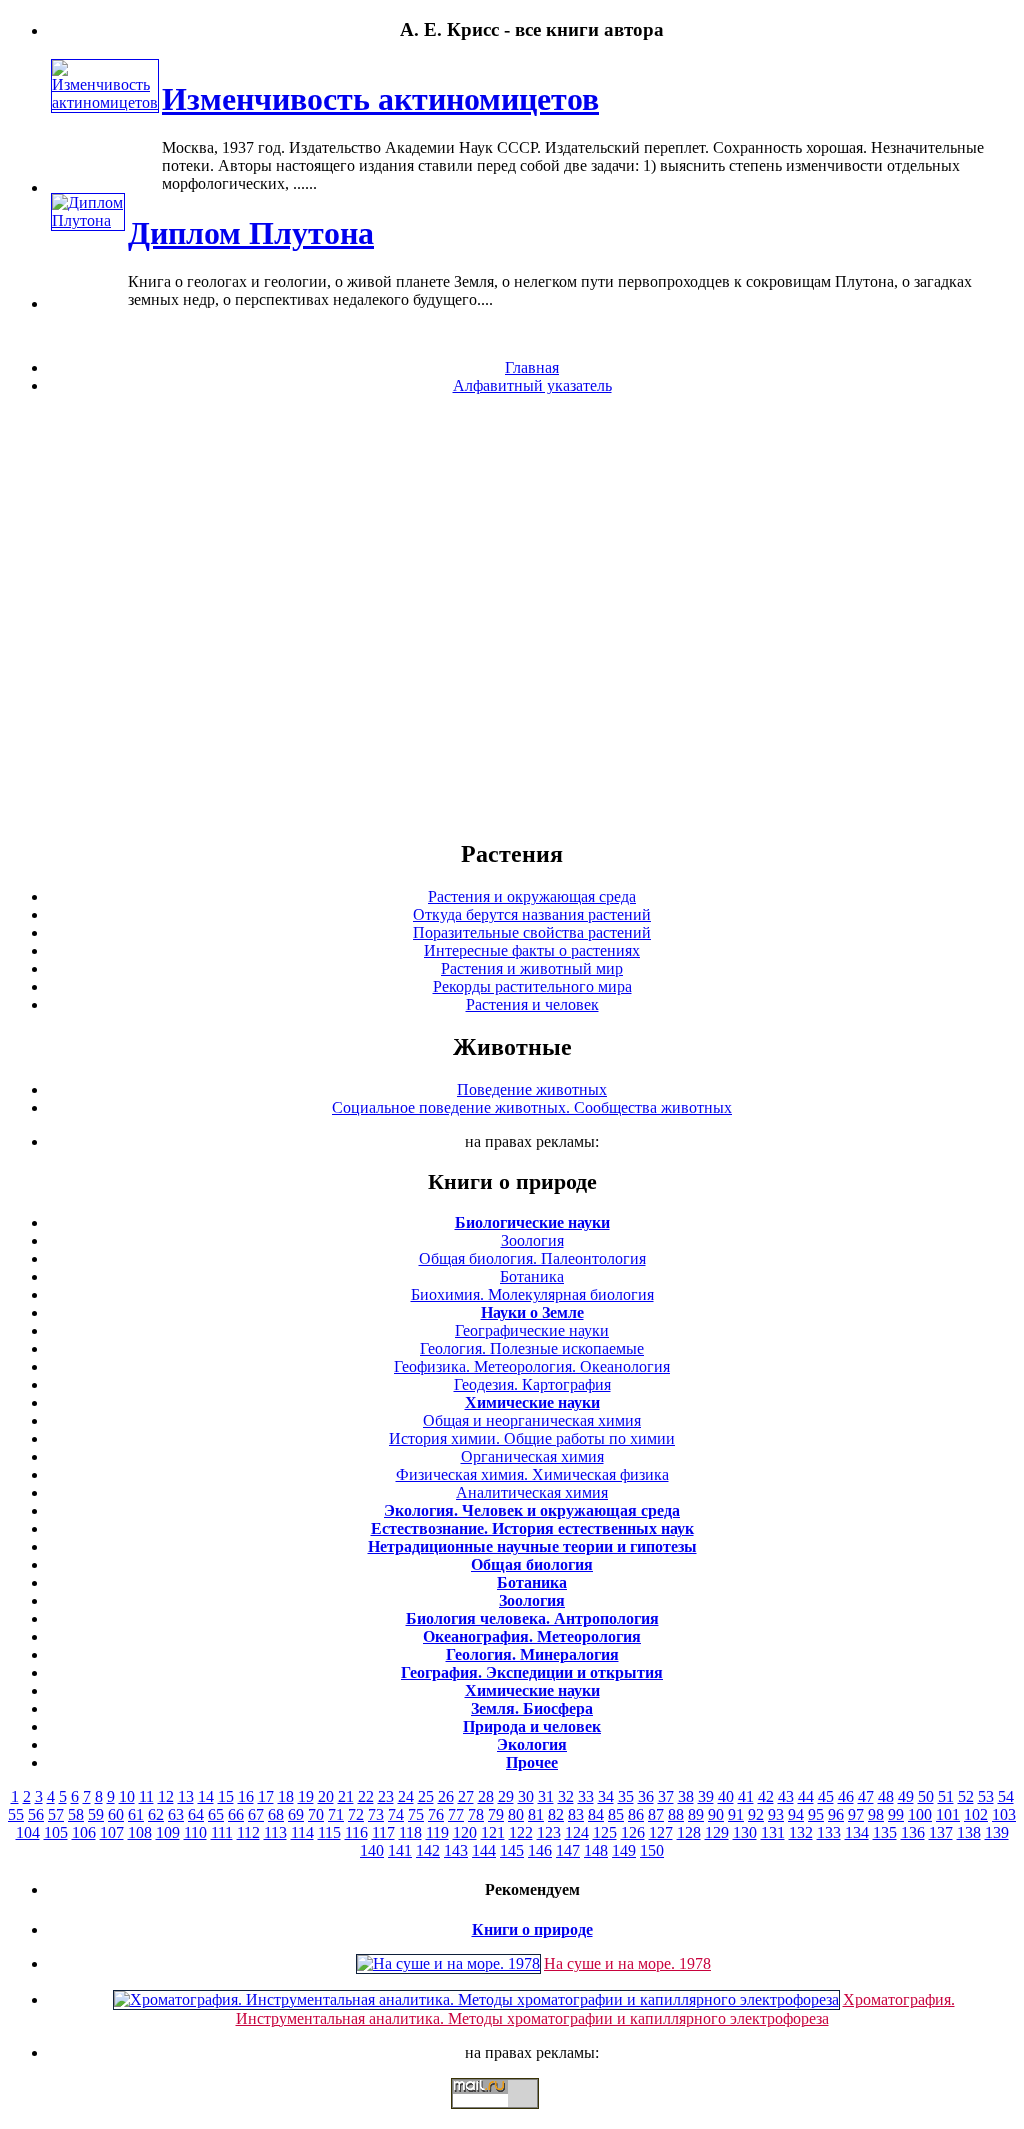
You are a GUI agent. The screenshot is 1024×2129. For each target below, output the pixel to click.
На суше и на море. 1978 (627, 1963)
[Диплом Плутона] (88, 220)
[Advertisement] (512, 616)
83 (576, 1814)
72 (356, 1814)
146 (540, 1850)
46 (846, 1796)
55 (16, 1814)
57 (56, 1814)
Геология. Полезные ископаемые (532, 1348)
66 (236, 1814)
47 (866, 1796)
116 (356, 1832)
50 (926, 1796)
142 (428, 1850)
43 (786, 1796)
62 (156, 1814)
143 (456, 1850)
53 (986, 1796)
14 (206, 1796)
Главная (532, 367)
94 (796, 1814)
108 (140, 1832)
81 (536, 1814)
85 (616, 1814)
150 (652, 1850)
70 (316, 1814)
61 (136, 1814)
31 (546, 1796)
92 (756, 1814)
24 (406, 1796)
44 (806, 1796)
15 (226, 1796)
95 (816, 1814)
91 (736, 1814)
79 (496, 1814)
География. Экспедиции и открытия (532, 1672)
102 (976, 1814)
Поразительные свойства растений (532, 932)
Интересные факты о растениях (532, 950)
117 (383, 1832)
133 (829, 1832)
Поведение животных (532, 1089)
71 (336, 1814)
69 (296, 1814)
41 (746, 1796)
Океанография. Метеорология (532, 1636)
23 (386, 1796)
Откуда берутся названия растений (532, 914)
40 (726, 1796)
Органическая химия (532, 1456)
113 (275, 1832)
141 (400, 1850)
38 (686, 1796)
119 (437, 1832)
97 (856, 1814)
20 (326, 1796)
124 (577, 1832)
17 (266, 1796)
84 (596, 1814)
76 (436, 1814)
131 (773, 1832)
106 (84, 1832)
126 (633, 1832)
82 (556, 1814)
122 (521, 1832)
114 (302, 1832)
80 (516, 1814)
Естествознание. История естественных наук (532, 1528)
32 (566, 1796)
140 (372, 1850)
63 (176, 1814)
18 (286, 1796)
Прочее (532, 1762)
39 (706, 1796)
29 (506, 1796)
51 (946, 1796)
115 (329, 1832)
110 (195, 1832)
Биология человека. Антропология (532, 1618)
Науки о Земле (532, 1312)
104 (28, 1832)
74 (396, 1814)
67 (256, 1814)
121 (493, 1832)
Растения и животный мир (532, 968)
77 (456, 1814)
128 (689, 1832)
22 (366, 1796)
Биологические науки (532, 1222)
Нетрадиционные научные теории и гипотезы (532, 1546)
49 (906, 1796)
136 (913, 1832)
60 (116, 1814)
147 (568, 1850)
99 (896, 1814)
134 (857, 1832)
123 (549, 1832)
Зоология (532, 1240)
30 (526, 1796)
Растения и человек (532, 1004)
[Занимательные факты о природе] (493, 79)
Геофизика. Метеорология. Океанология (532, 1366)
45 (826, 1796)
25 (426, 1796)
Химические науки (532, 1402)
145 (512, 1850)
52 (966, 1796)
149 (624, 1850)
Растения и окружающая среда (532, 896)
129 (717, 1832)
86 (636, 1814)
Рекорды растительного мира (532, 986)
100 (920, 1814)
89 (696, 1814)
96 (836, 1814)
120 (465, 1832)
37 (666, 1796)
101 (948, 1814)
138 (969, 1832)
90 (716, 1814)
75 (416, 1814)
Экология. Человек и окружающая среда (532, 1510)
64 (196, 1814)
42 (766, 1796)
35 (626, 1796)
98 (876, 1814)
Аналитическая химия (532, 1492)
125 (605, 1832)
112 (248, 1832)
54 (1006, 1796)
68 (276, 1814)
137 (941, 1832)
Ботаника (532, 1276)
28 (486, 1796)
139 (997, 1832)
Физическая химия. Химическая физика (532, 1474)
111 (222, 1832)
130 (745, 1832)
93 (776, 1814)
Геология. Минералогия (532, 1654)
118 (410, 1832)
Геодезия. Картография (532, 1384)
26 (446, 1796)
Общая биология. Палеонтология (532, 1258)
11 (146, 1796)
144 (484, 1850)
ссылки (512, 2117)
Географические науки (532, 1330)
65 (216, 1814)
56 (36, 1814)
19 (306, 1796)
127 (661, 1832)
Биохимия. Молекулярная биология (532, 1294)
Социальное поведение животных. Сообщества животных (532, 1107)
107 (112, 1832)
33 (586, 1796)
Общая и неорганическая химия (532, 1420)
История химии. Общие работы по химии (532, 1438)
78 (476, 1814)
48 (886, 1796)
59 (96, 1814)
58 (76, 1814)
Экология (532, 1744)
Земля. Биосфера (532, 1708)
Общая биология (532, 1564)
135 (885, 1832)
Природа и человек (532, 1726)
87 (656, 1814)
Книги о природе (532, 1929)
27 (466, 1796)
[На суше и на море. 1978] (448, 1963)
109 (168, 1832)
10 (127, 1796)
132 (801, 1832)
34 (606, 1796)
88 (676, 1814)
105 (56, 1832)
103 (1004, 1814)
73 (376, 1814)
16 (246, 1796)
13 (186, 1796)
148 (596, 1850)
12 (166, 1796)
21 (346, 1796)
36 (646, 1796)
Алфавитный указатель (532, 385)
